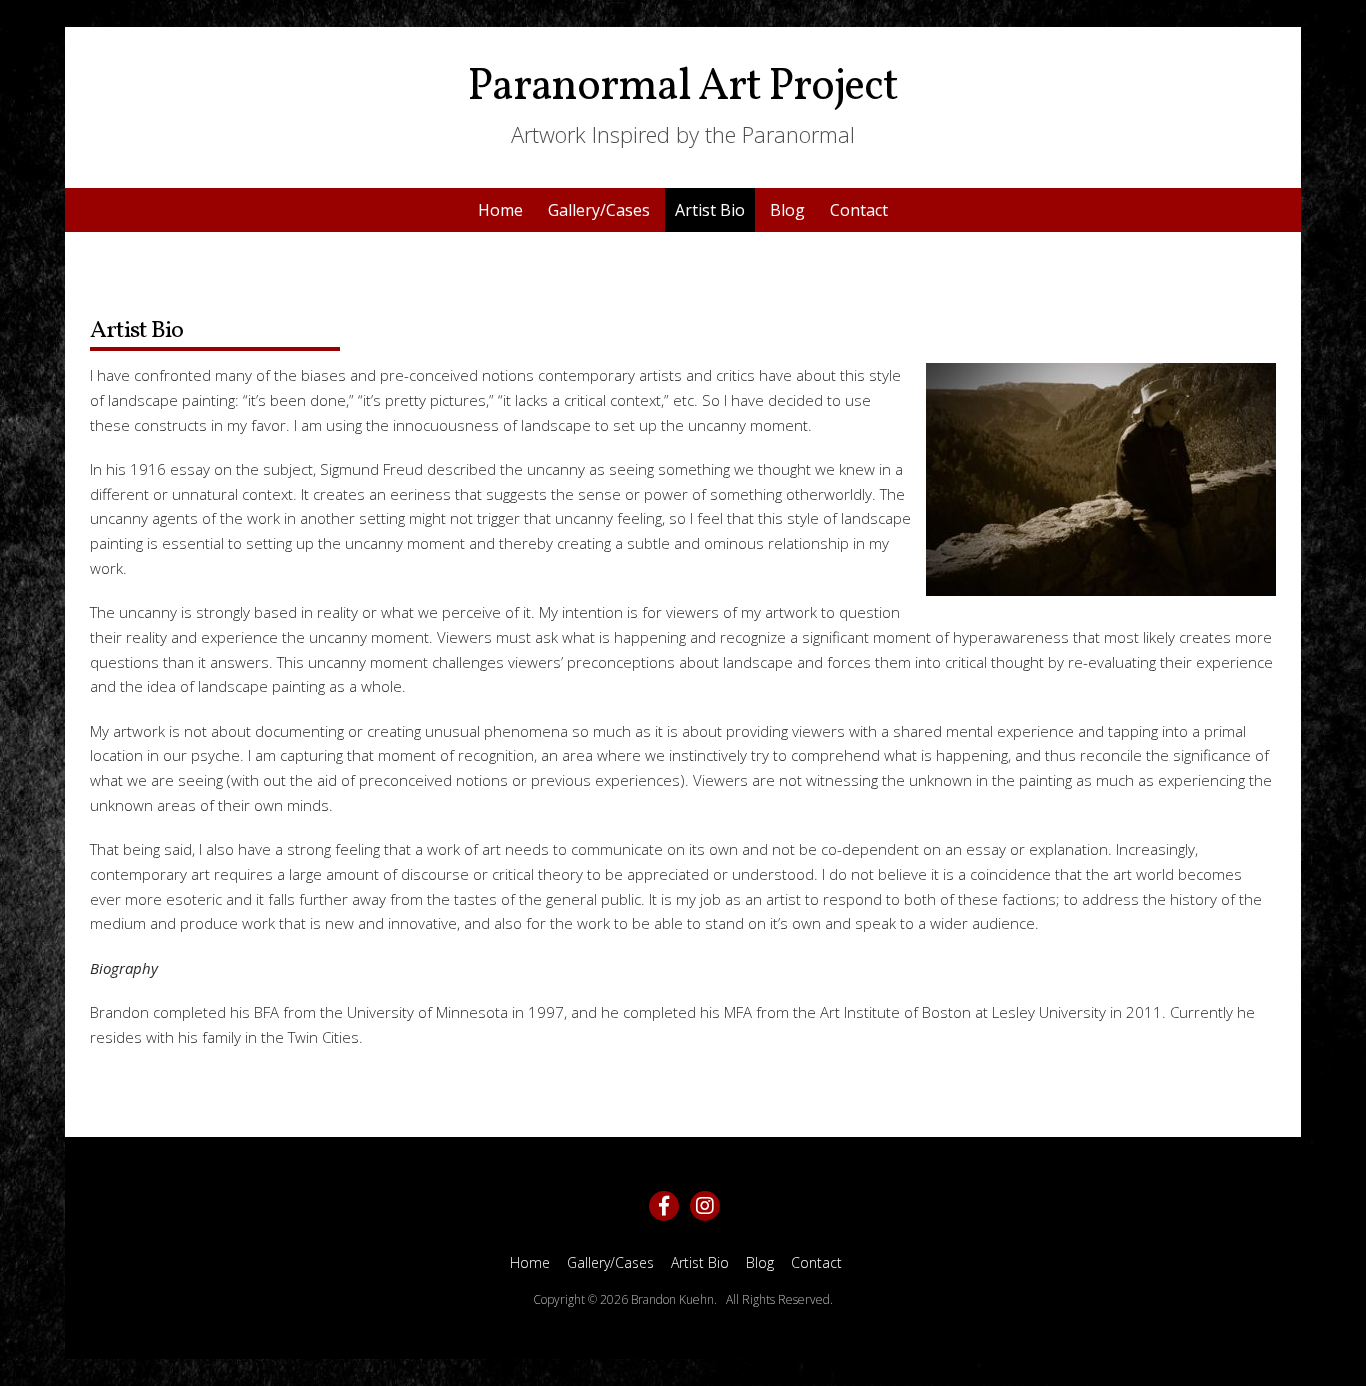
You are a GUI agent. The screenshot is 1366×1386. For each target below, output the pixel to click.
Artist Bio (710, 210)
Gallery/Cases (599, 210)
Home (500, 210)
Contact (859, 210)
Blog (787, 210)
